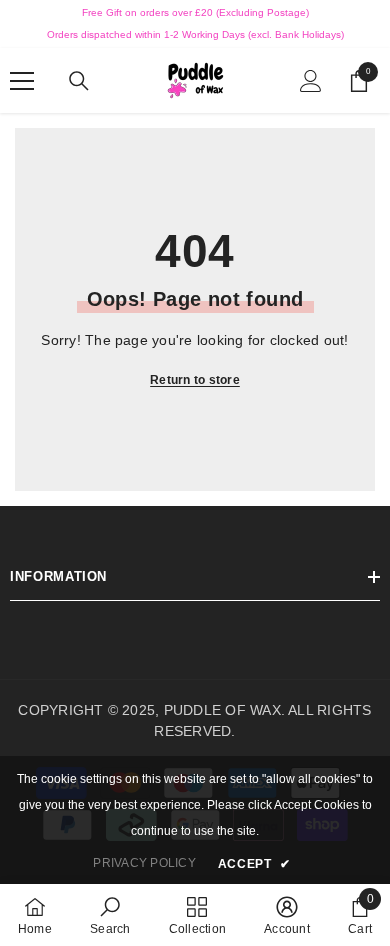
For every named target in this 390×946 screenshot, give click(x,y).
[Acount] (311, 81)
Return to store (195, 380)
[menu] (22, 81)
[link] (110, 915)
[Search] (79, 81)
